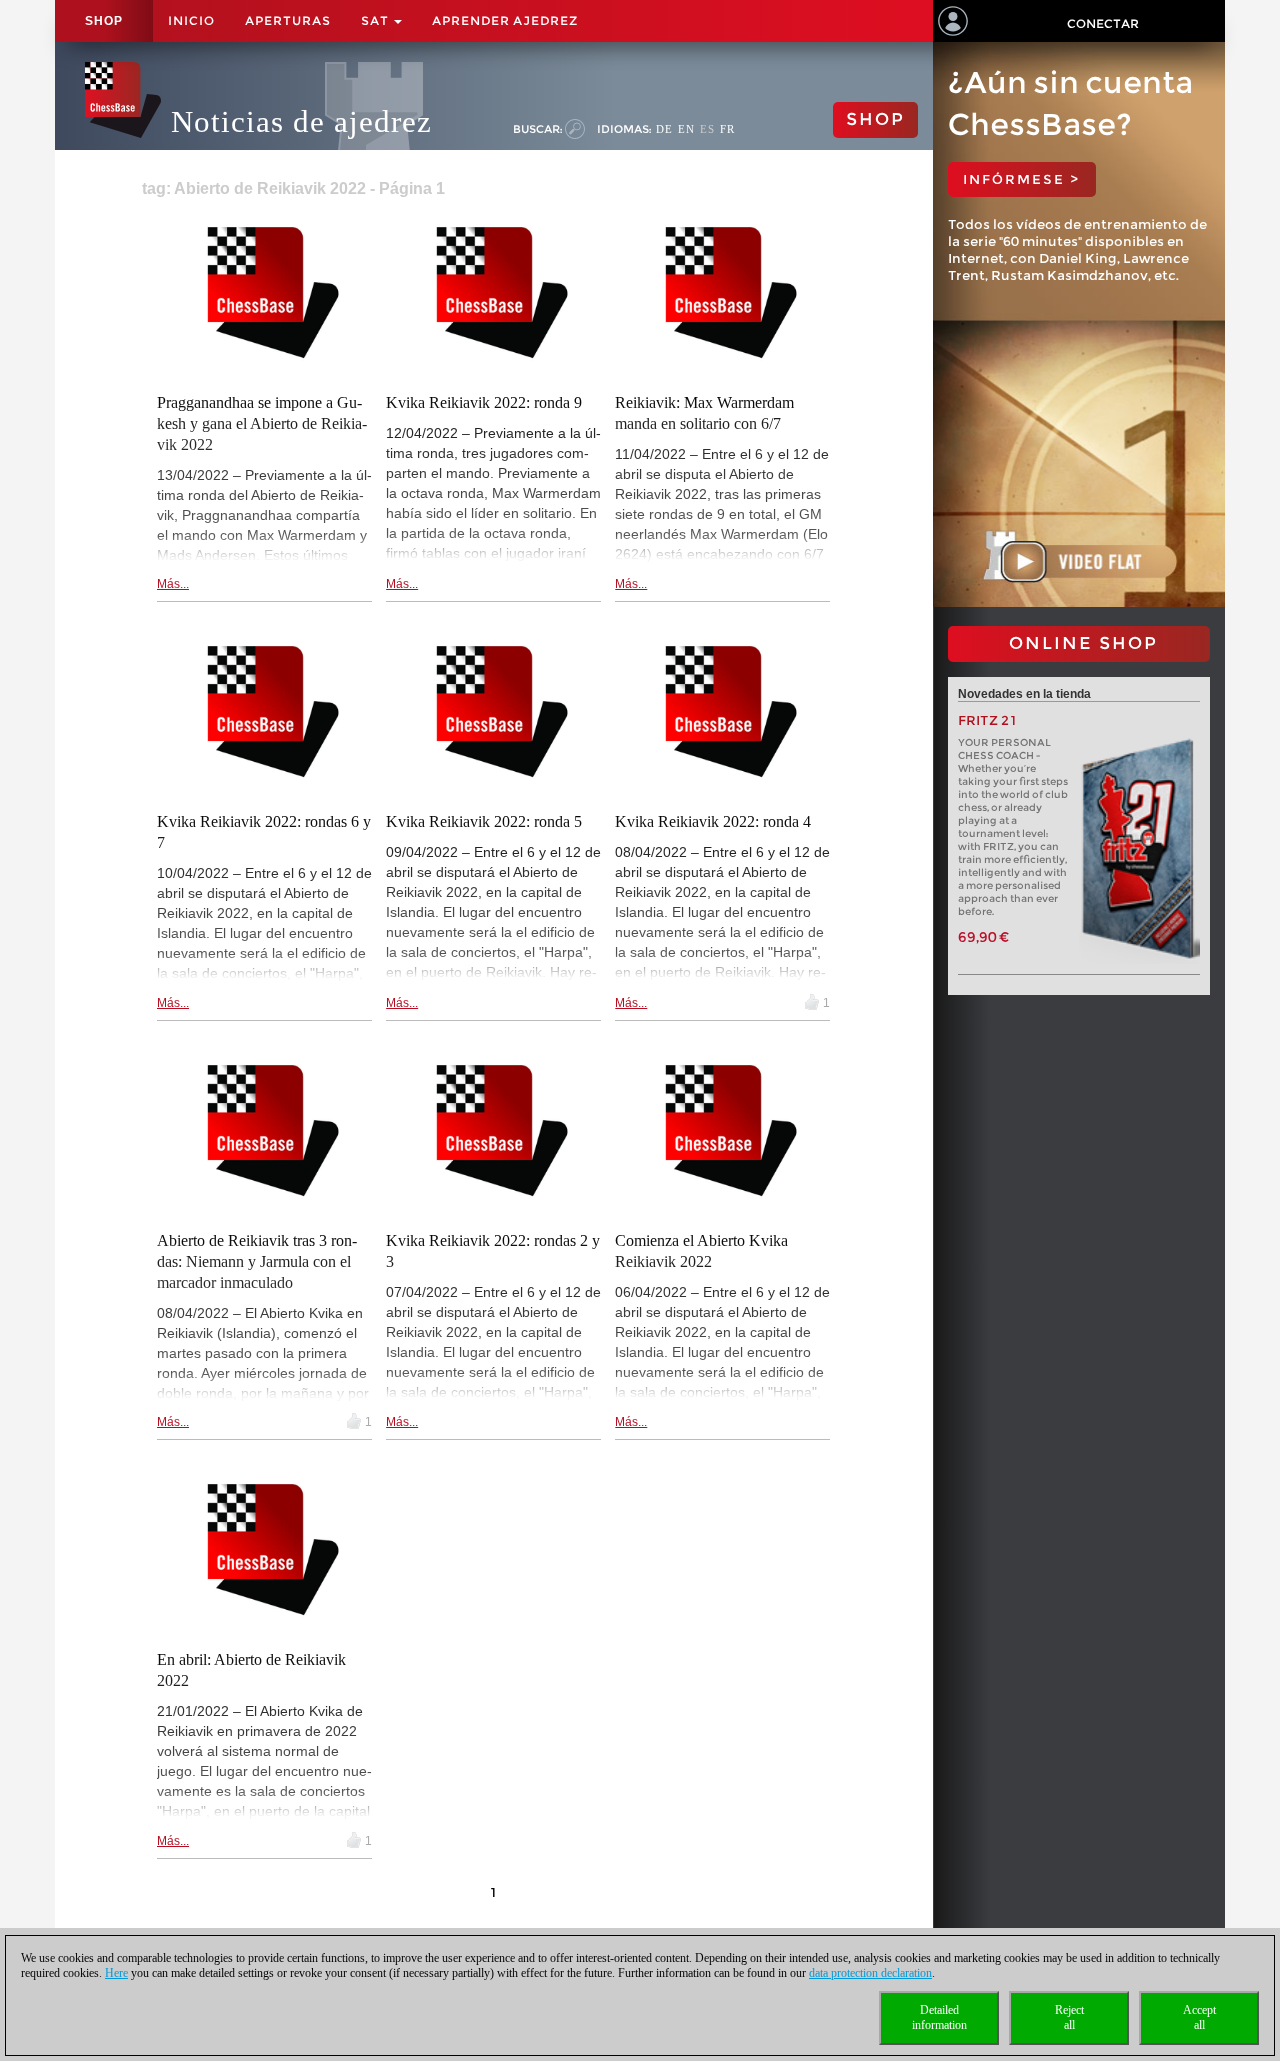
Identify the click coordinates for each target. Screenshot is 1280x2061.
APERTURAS (288, 20)
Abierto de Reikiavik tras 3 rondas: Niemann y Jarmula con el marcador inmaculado (257, 1261)
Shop (104, 21)
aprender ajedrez (505, 20)
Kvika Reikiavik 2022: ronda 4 (713, 821)
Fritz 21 (987, 720)
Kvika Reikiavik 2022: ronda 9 (484, 402)
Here (116, 1973)
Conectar (1103, 23)
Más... (173, 584)
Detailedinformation (939, 2017)
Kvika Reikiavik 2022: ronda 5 (484, 821)
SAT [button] (376, 20)
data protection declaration (870, 1973)
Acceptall (1199, 2017)
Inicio (191, 20)
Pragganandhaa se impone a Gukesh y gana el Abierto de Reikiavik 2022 (262, 423)
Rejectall (1069, 2017)
